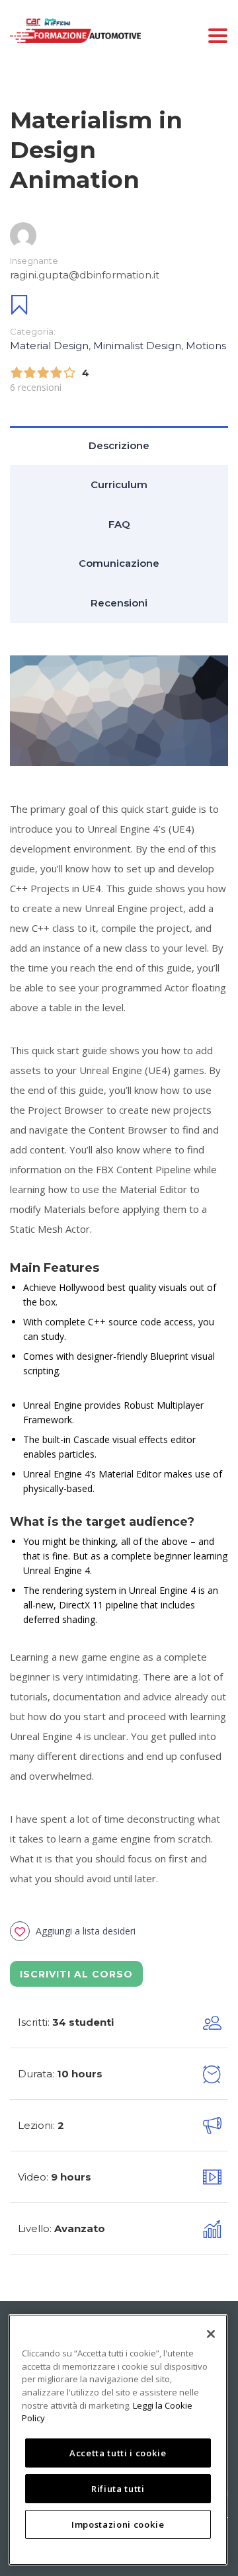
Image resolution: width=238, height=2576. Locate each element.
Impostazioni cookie (118, 2524)
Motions (206, 346)
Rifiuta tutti (118, 2489)
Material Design (49, 346)
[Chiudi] (211, 2334)
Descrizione (119, 445)
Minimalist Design (137, 346)
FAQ (119, 524)
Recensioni (119, 603)
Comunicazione (119, 563)
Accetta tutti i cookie (118, 2453)
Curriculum (119, 484)
